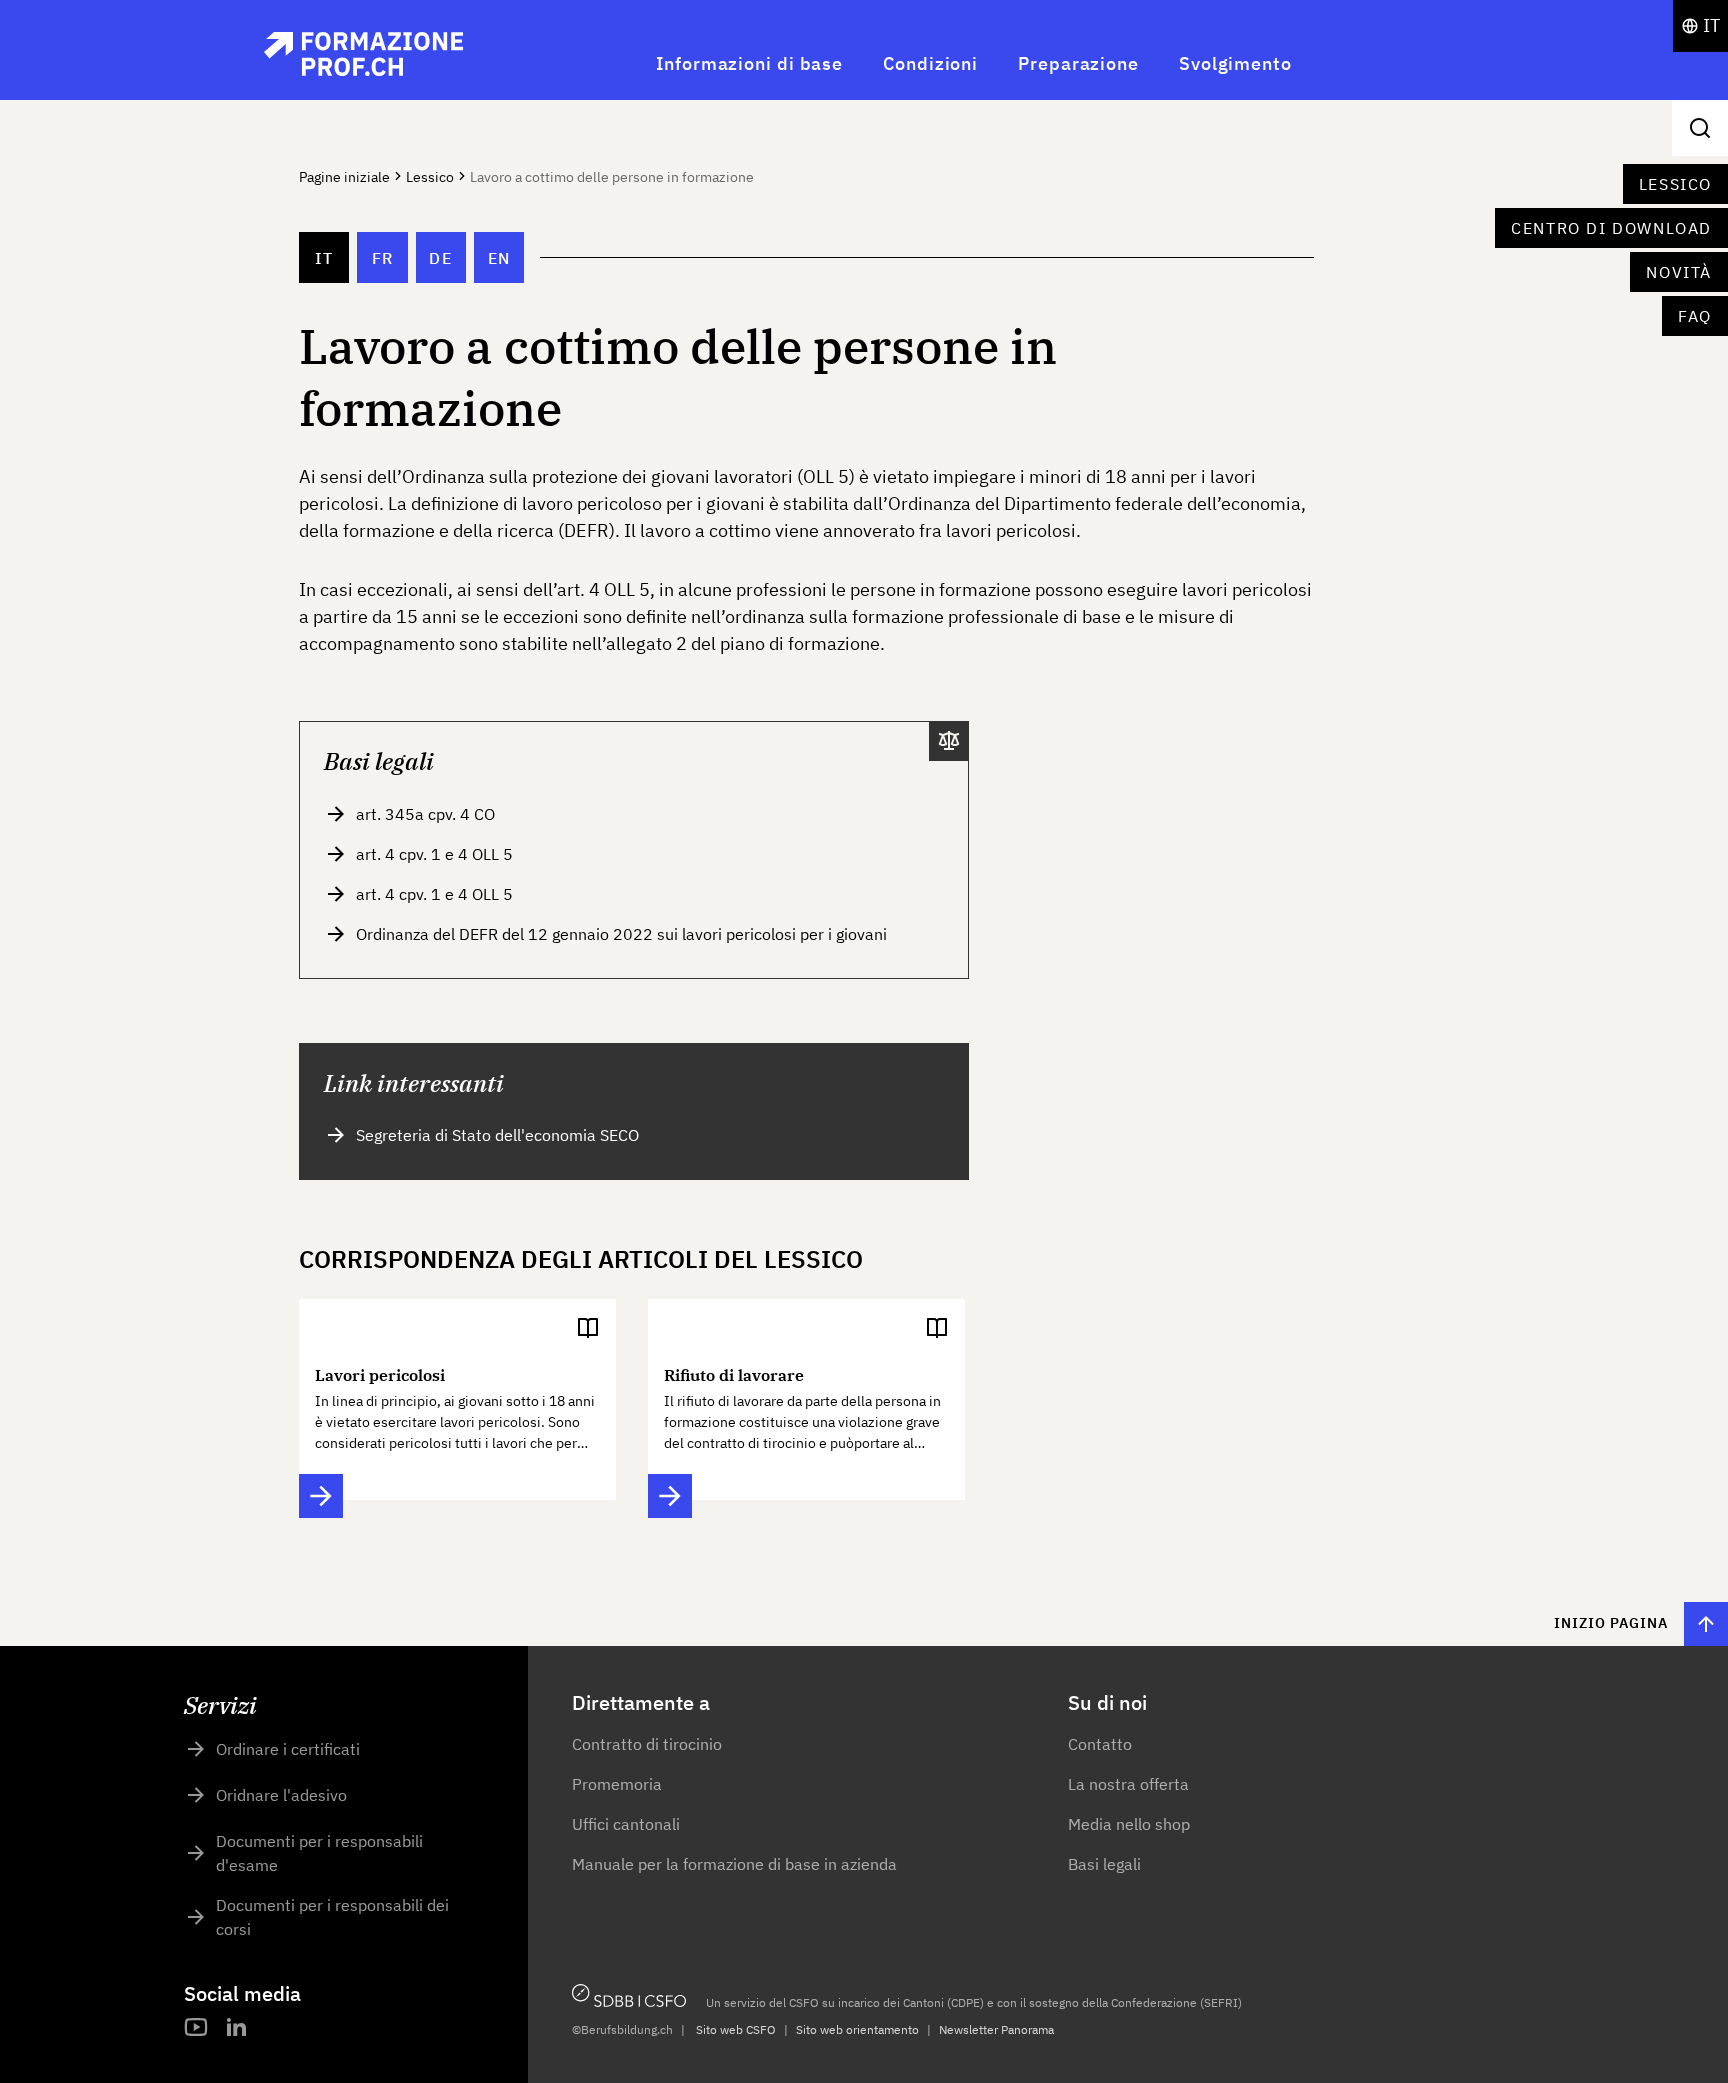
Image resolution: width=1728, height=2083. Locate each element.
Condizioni (930, 63)
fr (383, 258)
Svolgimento (1235, 63)
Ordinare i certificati (288, 1749)
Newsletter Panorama (996, 2029)
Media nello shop (1129, 1824)
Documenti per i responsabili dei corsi (332, 1917)
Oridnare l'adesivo (281, 1795)
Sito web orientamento (857, 2029)
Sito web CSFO (736, 2029)
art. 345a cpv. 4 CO (425, 814)
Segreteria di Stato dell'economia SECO (497, 1135)
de (440, 258)
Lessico (1675, 184)
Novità (1679, 272)
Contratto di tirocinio (647, 1744)
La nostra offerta (1128, 1784)
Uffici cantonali (626, 1824)
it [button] (1711, 25)
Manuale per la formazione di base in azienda (734, 1864)
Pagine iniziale (344, 177)
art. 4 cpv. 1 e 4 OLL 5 (434, 854)
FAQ (1695, 316)
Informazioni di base (749, 63)
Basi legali (1104, 1864)
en (499, 258)
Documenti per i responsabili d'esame (319, 1853)
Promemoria (617, 1784)
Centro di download (1611, 228)
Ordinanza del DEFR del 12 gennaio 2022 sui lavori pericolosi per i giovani (621, 934)
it (324, 258)
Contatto (1100, 1744)
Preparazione (1078, 63)
